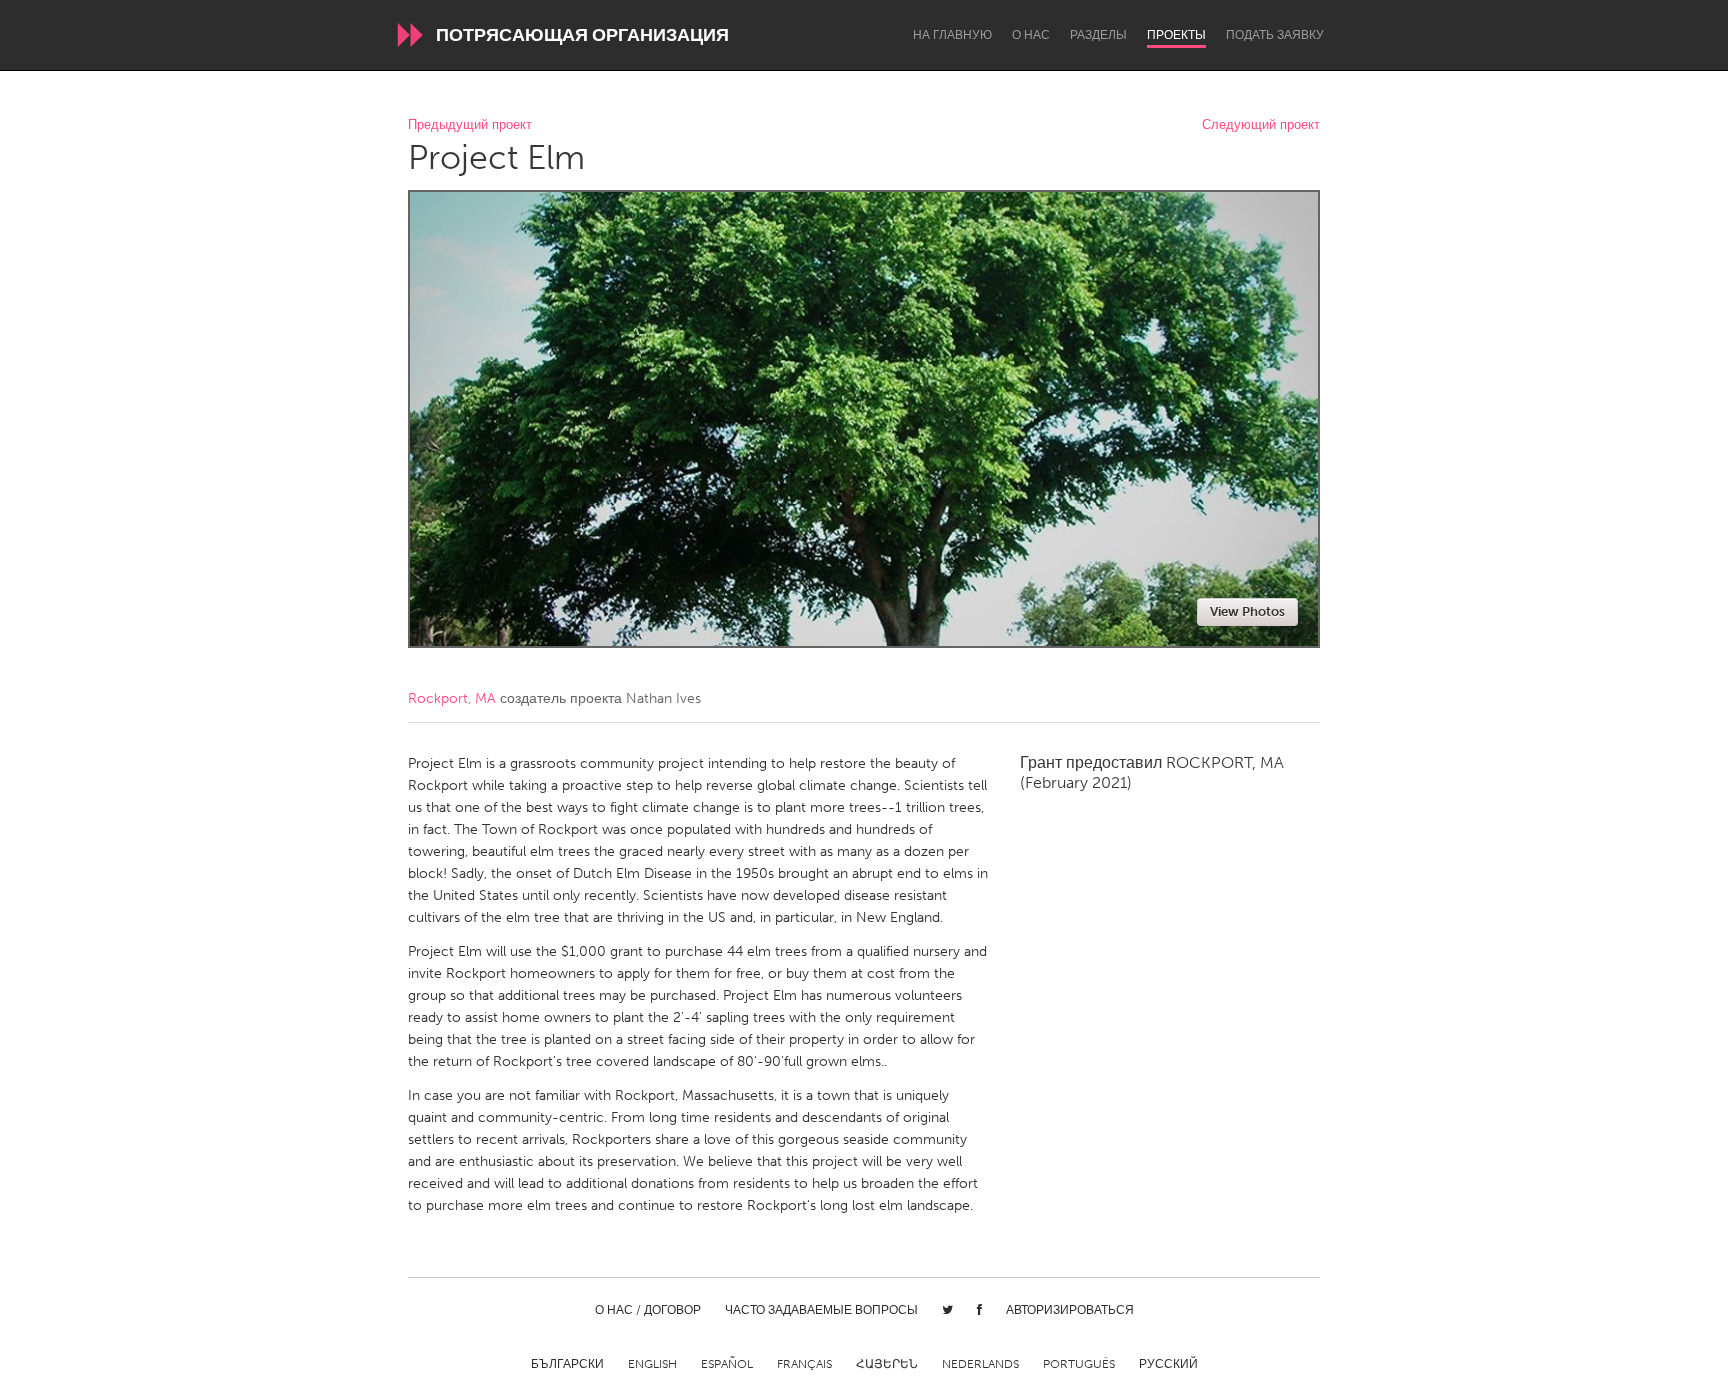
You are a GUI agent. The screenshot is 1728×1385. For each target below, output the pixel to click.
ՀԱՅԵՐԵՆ (887, 1364)
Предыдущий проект (470, 125)
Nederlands (980, 1364)
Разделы (1098, 35)
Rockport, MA (452, 698)
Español (727, 1364)
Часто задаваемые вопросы (821, 1310)
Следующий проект (1261, 125)
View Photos (1247, 611)
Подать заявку (1275, 35)
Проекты (1176, 35)
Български (567, 1364)
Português (1079, 1364)
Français (804, 1364)
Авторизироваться (1070, 1310)
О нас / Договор (648, 1310)
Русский (1168, 1364)
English (652, 1364)
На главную (952, 35)
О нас (1031, 35)
